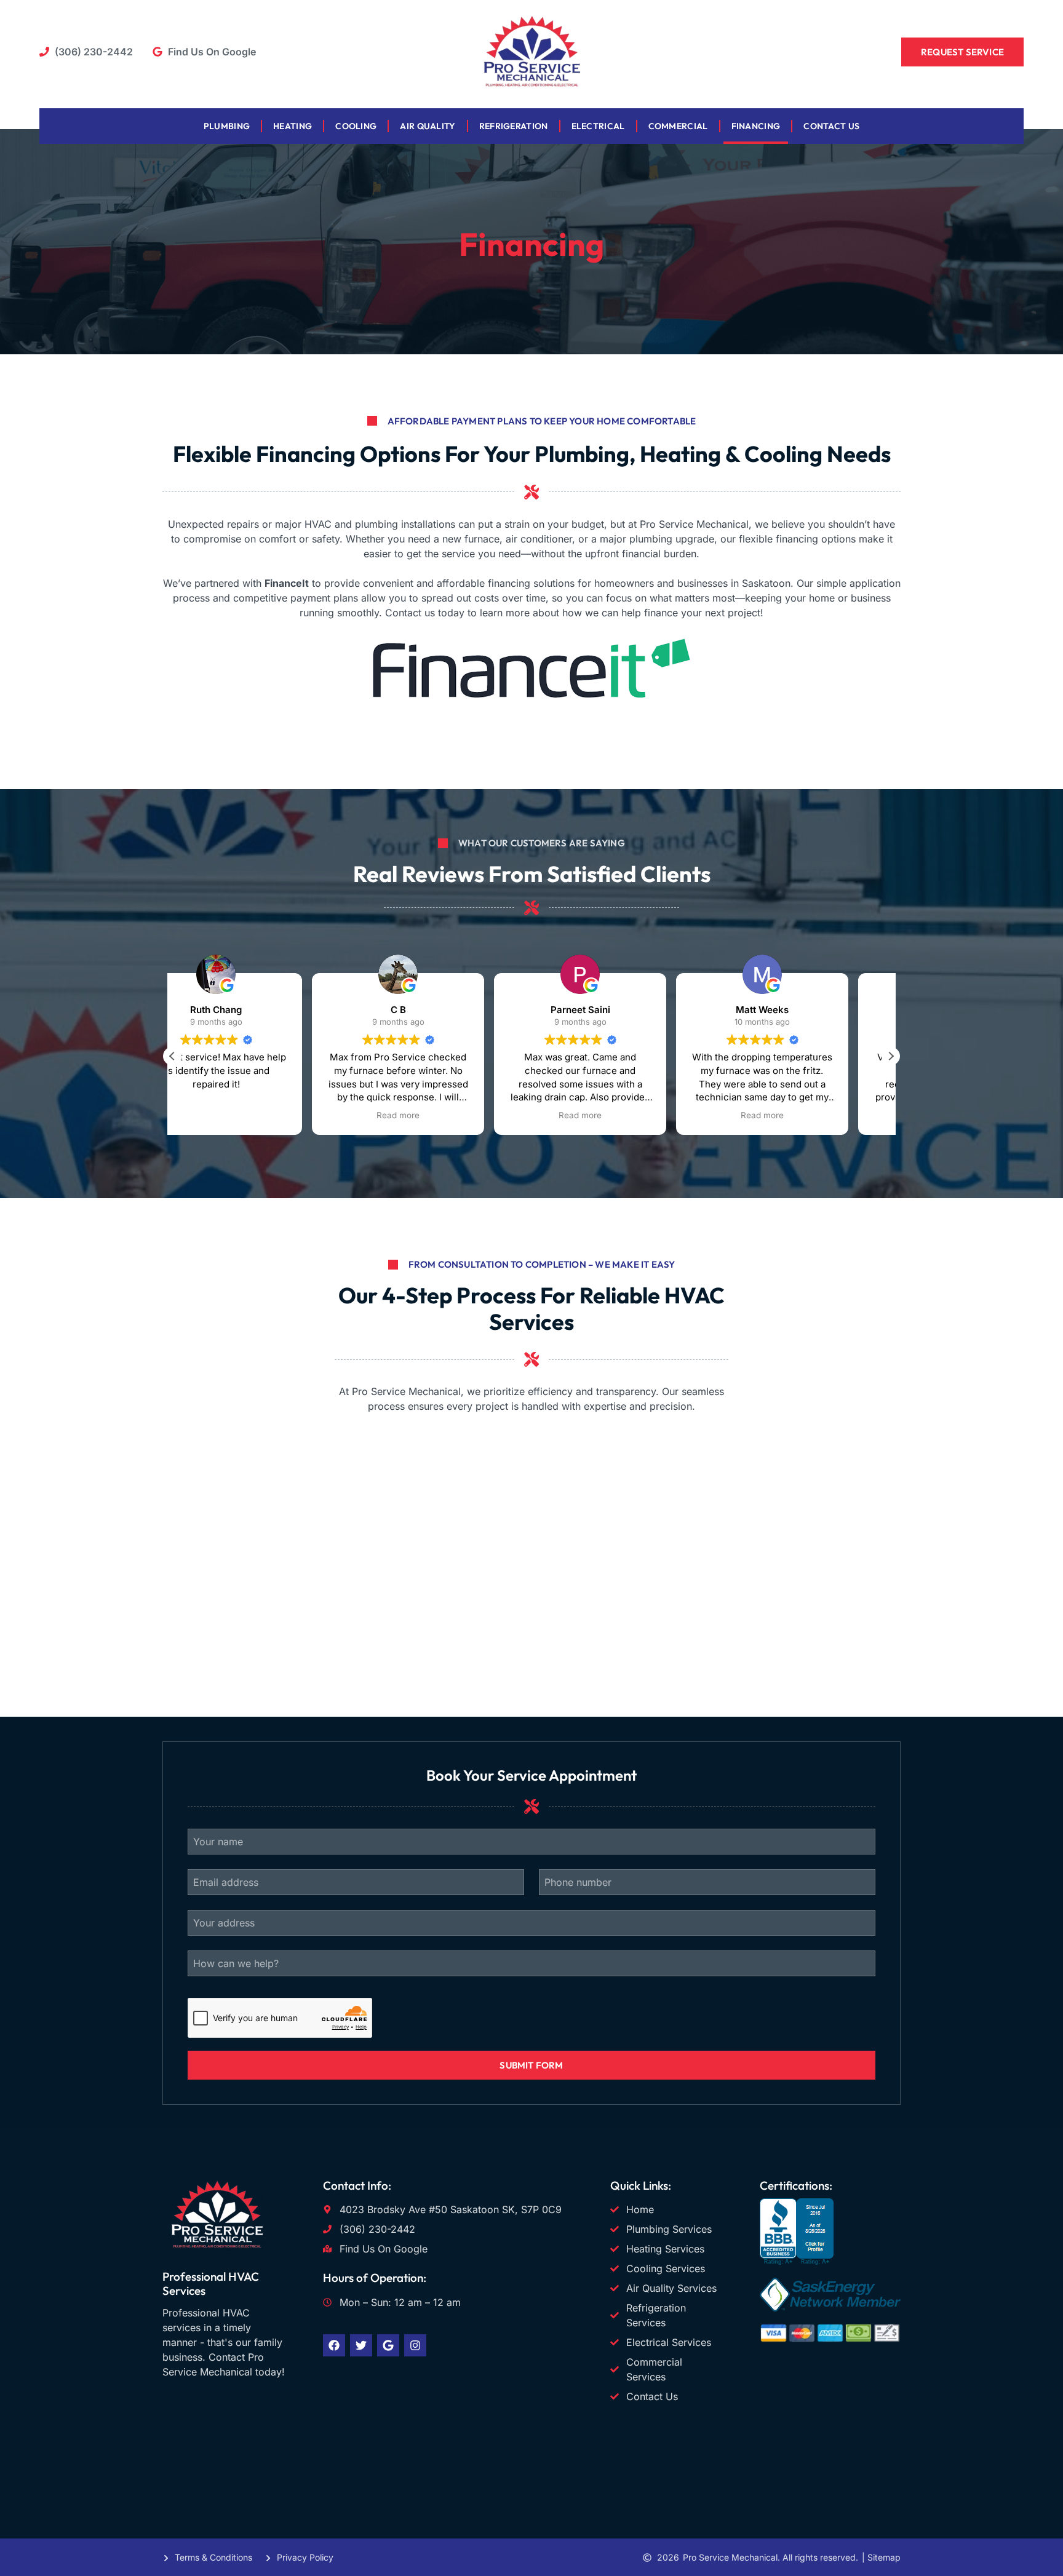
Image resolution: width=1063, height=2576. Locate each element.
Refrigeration (514, 126)
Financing (756, 126)
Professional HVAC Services (211, 2284)
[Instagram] (415, 2345)
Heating (293, 126)
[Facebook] (334, 2345)
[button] (891, 1056)
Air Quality (428, 126)
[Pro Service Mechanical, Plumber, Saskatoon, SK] (797, 2261)
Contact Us (831, 126)
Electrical (598, 126)
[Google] (388, 2345)
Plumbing (227, 126)
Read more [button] (258, 1115)
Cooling (356, 126)
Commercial (678, 126)
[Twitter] (361, 2345)
